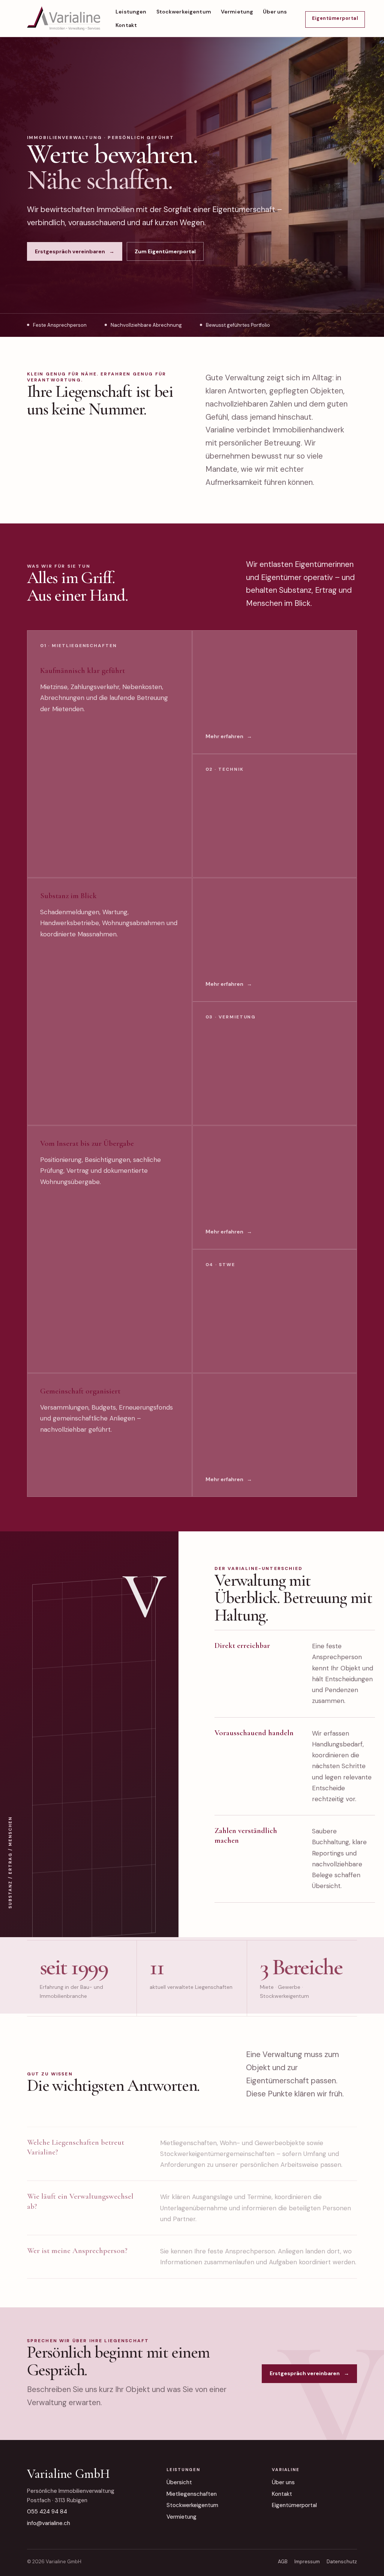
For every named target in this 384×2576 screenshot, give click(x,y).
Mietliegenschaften (192, 2494)
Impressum (307, 2562)
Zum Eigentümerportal (165, 251)
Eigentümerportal (294, 2505)
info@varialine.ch (49, 2523)
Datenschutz (342, 2562)
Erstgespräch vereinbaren (75, 251)
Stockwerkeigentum (184, 12)
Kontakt (126, 25)
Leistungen (131, 12)
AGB (283, 2562)
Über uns (275, 12)
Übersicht (179, 2482)
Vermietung (237, 12)
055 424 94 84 (47, 2512)
